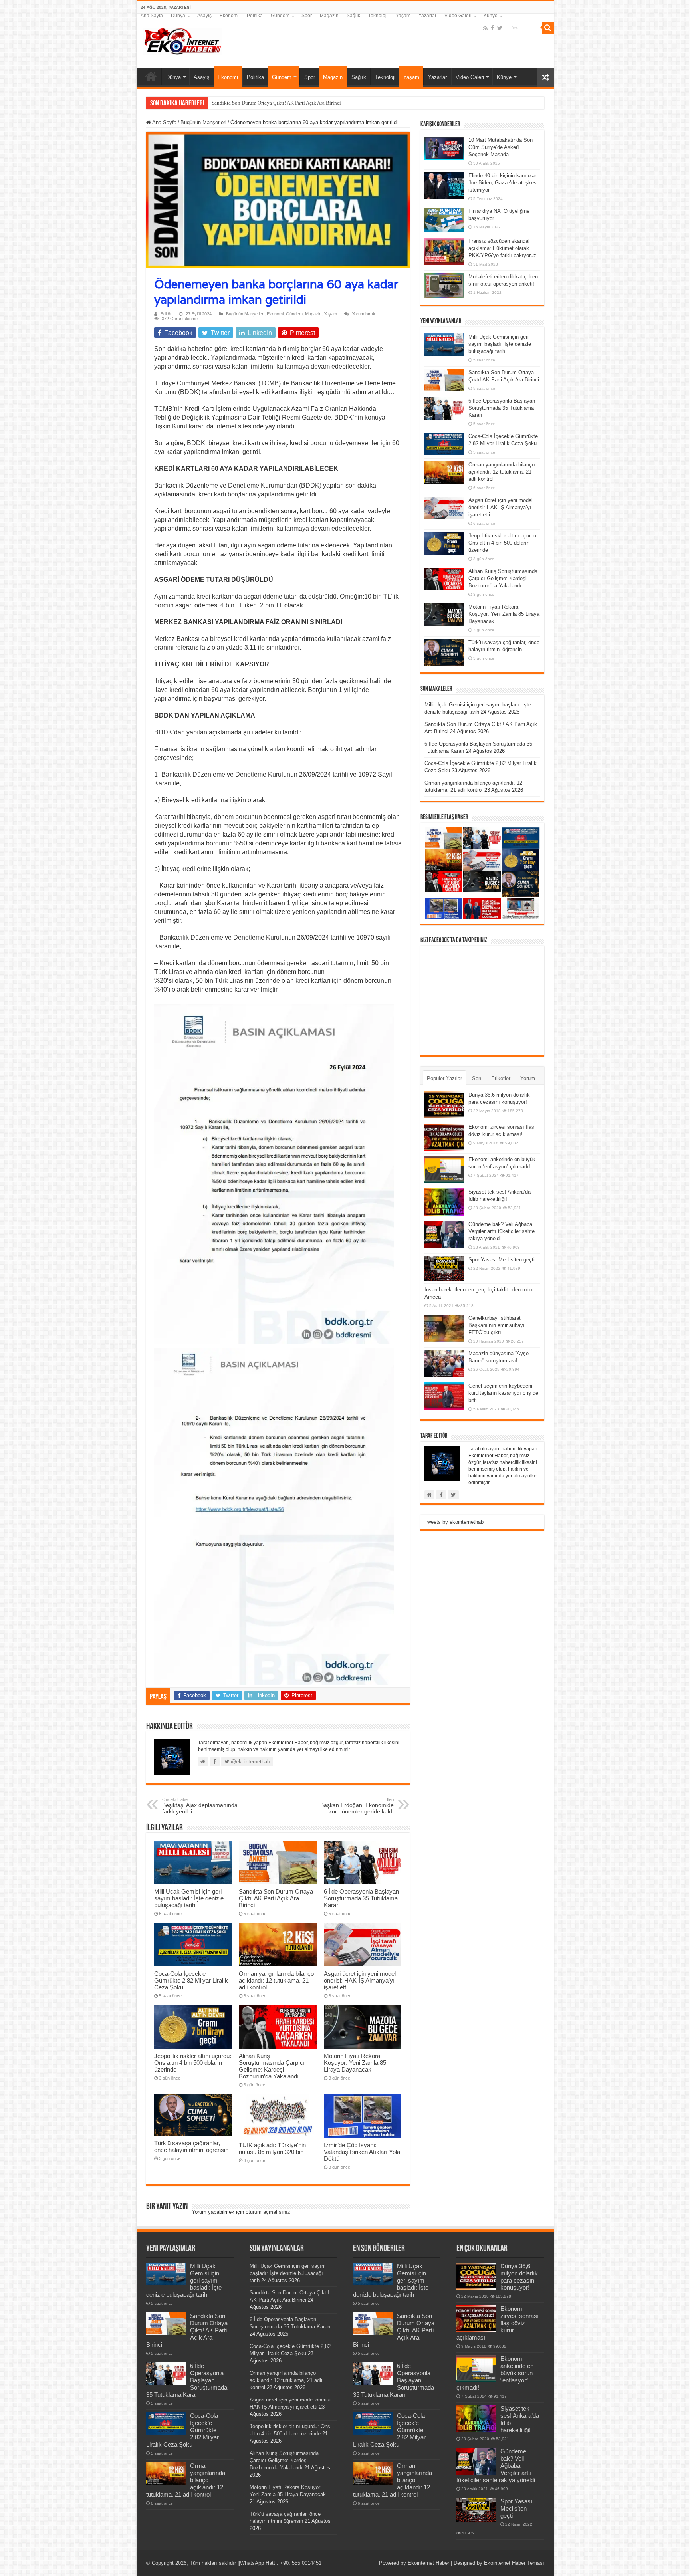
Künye (491, 16)
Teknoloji (378, 16)
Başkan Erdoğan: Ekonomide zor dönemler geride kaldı (357, 1806)
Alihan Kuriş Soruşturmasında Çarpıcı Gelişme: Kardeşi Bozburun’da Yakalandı (272, 2066)
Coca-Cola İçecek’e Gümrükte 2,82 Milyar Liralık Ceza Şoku (191, 1980)
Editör (166, 314)
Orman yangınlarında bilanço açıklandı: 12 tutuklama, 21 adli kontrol (276, 1980)
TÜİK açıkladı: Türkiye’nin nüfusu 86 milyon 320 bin (272, 2148)
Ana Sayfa (152, 16)
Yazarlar (427, 16)
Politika (255, 16)
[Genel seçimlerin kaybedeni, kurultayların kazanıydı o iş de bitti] (444, 1396)
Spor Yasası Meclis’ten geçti (502, 1260)
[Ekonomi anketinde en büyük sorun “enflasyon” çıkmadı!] (444, 1170)
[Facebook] (492, 28)
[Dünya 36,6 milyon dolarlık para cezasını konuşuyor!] (444, 1105)
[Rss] (485, 28)
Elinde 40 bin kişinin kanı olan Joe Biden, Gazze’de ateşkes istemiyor (503, 183)
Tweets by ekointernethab (454, 1522)
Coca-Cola (223, 103)
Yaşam (403, 16)
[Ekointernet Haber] (182, 40)
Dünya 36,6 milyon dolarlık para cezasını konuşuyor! (519, 2277)
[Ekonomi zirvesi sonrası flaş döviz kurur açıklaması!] (444, 1137)
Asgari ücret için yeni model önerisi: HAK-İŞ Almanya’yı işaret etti (360, 1980)
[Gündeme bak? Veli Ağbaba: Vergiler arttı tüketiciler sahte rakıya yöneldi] (444, 1234)
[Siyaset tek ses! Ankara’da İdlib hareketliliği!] (444, 1202)
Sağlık (353, 16)
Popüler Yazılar (444, 1078)
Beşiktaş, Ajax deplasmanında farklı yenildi (200, 1806)
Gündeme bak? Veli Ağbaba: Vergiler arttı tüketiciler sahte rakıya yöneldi (502, 1231)
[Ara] (548, 28)
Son (477, 1078)
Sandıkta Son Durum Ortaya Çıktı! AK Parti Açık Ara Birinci (276, 1898)
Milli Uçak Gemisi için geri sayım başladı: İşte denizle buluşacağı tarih (189, 1898)
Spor (307, 16)
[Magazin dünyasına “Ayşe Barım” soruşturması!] (444, 1364)
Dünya (178, 16)
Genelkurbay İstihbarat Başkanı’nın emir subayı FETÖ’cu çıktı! (497, 1325)
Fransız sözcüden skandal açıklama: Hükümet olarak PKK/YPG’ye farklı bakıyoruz (502, 248)
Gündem (280, 16)
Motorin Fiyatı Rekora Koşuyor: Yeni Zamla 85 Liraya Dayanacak (355, 2063)
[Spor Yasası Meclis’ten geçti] (444, 1268)
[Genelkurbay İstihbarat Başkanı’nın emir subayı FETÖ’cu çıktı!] (444, 1328)
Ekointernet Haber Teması (514, 2563)
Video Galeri (458, 16)
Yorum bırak (364, 314)
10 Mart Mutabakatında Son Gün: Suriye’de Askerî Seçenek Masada (501, 147)
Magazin (329, 16)
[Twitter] (500, 28)
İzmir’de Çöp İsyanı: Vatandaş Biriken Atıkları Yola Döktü (362, 2152)
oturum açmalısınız (268, 2212)
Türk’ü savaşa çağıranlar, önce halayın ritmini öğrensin (191, 2146)
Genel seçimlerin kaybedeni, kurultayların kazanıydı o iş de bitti (503, 1393)
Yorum (528, 1078)
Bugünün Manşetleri (203, 122)
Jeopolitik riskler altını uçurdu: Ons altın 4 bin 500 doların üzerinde (193, 2063)
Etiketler (501, 1078)
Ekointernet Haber (428, 2563)
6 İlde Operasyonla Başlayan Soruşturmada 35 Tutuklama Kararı (361, 1898)
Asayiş (204, 16)
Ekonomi (229, 16)
